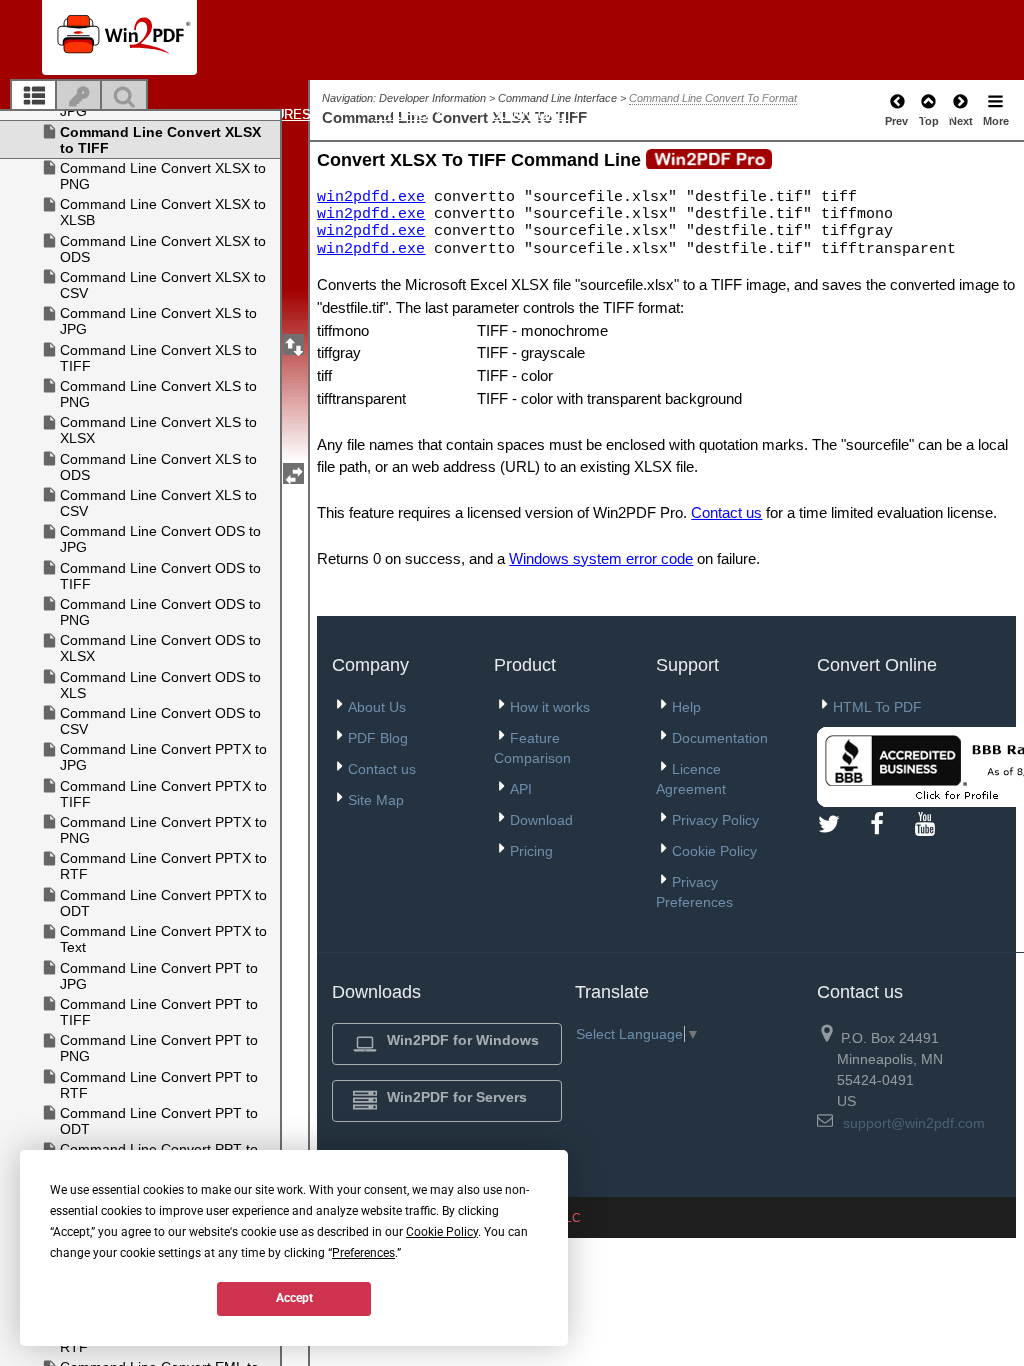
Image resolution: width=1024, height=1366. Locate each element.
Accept (294, 1298)
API (521, 789)
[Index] (79, 97)
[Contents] (34, 97)
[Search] (124, 97)
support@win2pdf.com (914, 1123)
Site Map (376, 800)
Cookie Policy (714, 851)
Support (662, 114)
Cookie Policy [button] (442, 1232)
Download (530, 114)
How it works (550, 707)
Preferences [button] (363, 1253)
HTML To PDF (877, 707)
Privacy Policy (715, 820)
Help (686, 707)
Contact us (726, 512)
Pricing (403, 114)
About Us (377, 707)
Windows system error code (601, 558)
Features (278, 114)
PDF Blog (378, 738)
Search (925, 114)
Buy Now (804, 114)
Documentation (720, 738)
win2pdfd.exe (371, 197)
